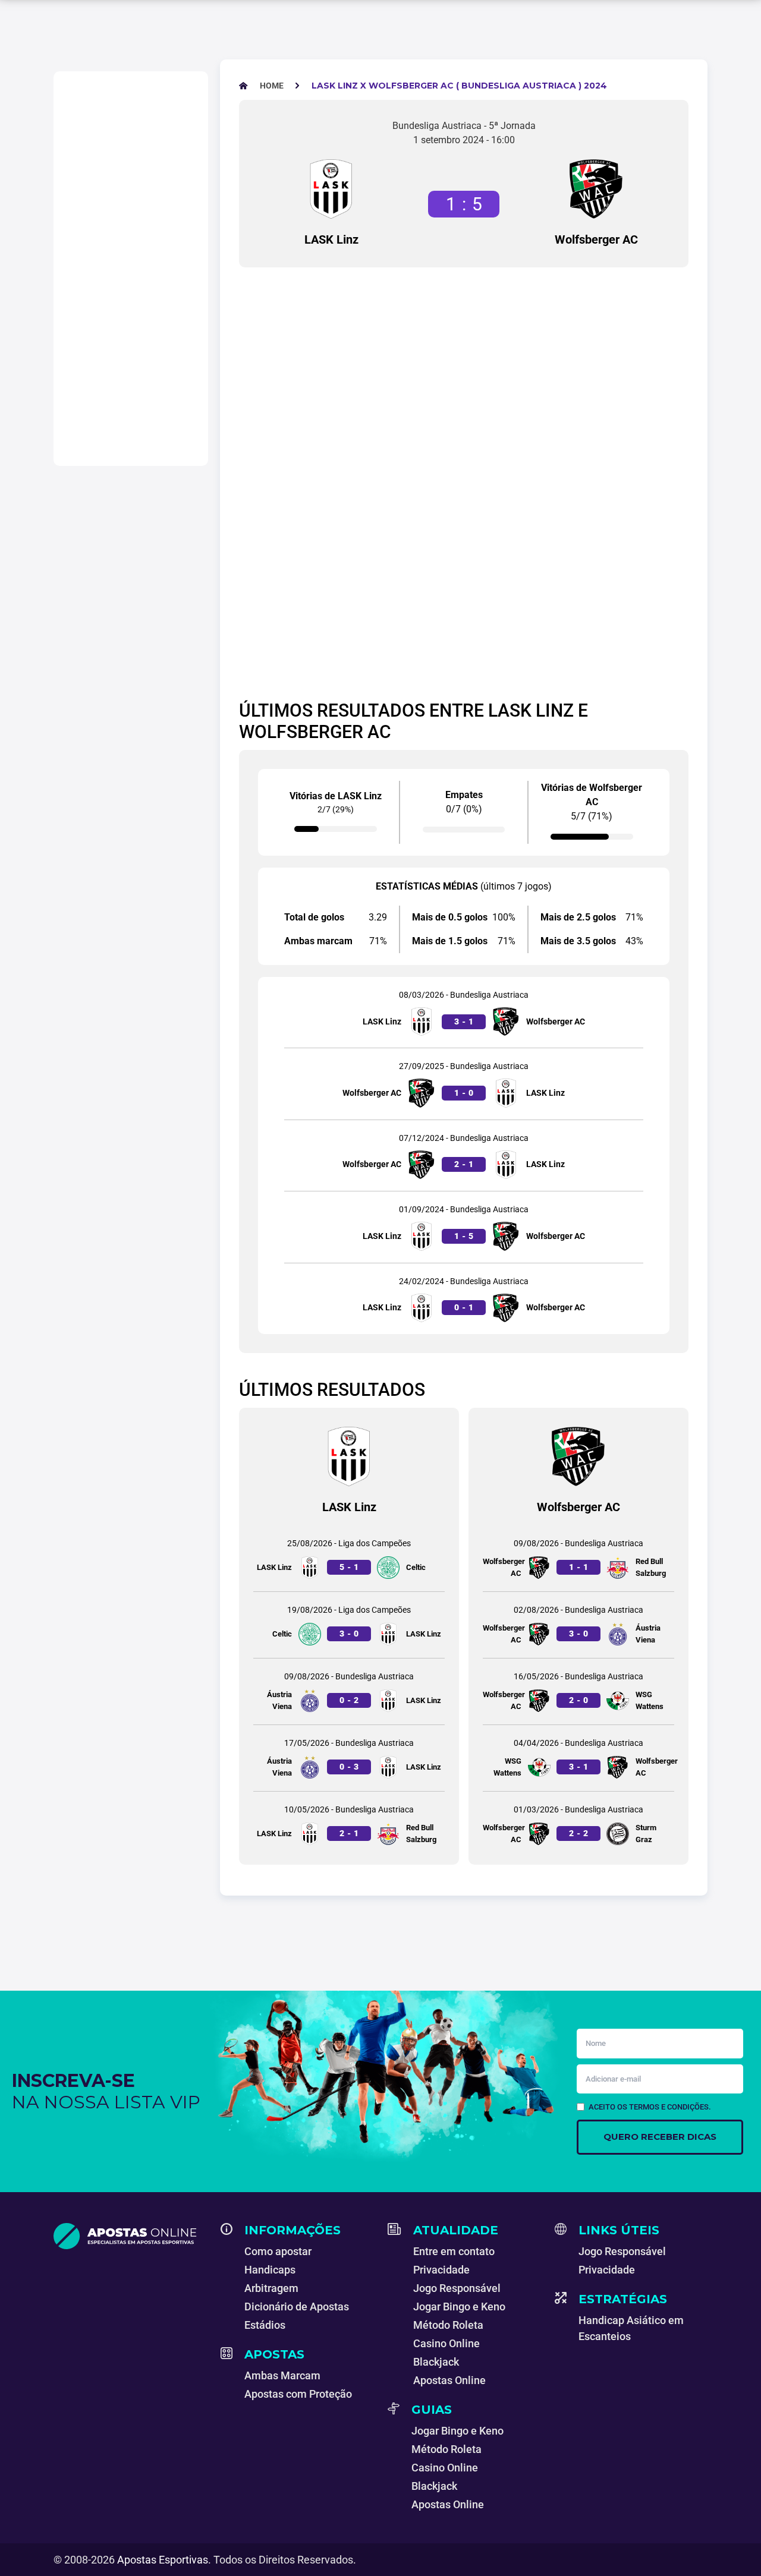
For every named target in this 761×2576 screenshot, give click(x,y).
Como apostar (278, 2251)
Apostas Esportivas (163, 2560)
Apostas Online (449, 2380)
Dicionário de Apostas (297, 2307)
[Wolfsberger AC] (596, 189)
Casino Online (446, 2343)
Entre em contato (454, 2251)
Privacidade (441, 2270)
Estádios (265, 2325)
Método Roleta (448, 2325)
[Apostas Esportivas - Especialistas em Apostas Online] (130, 2236)
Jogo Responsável (457, 2288)
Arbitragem (271, 2288)
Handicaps (270, 2270)
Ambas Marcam (282, 2375)
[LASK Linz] (331, 189)
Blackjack (436, 2362)
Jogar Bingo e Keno (459, 2307)
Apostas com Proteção (298, 2394)
